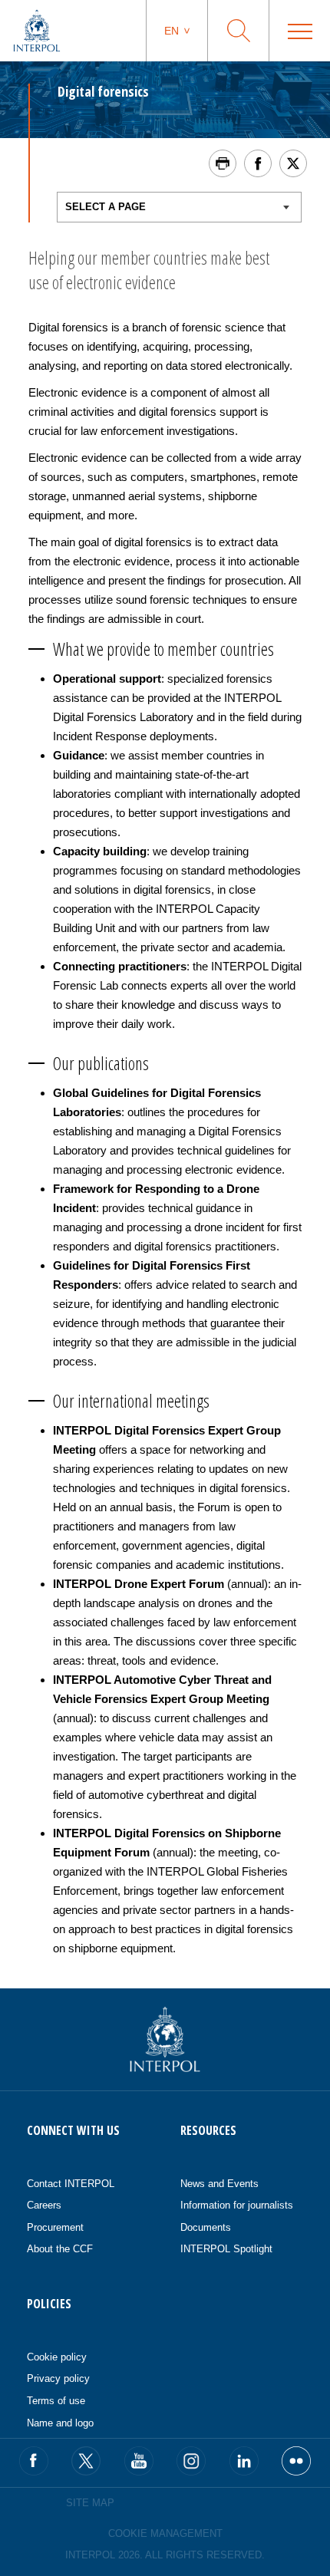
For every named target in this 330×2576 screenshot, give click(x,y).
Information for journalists (237, 2205)
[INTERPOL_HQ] (296, 2461)
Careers (44, 2205)
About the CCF (60, 2249)
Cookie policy (57, 2357)
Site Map (90, 2503)
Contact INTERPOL (71, 2184)
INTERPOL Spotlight (226, 2249)
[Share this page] (258, 163)
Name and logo (60, 2423)
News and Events (219, 2184)
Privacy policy (58, 2378)
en (172, 31)
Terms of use (56, 2401)
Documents (206, 2227)
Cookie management (165, 2533)
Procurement (55, 2227)
